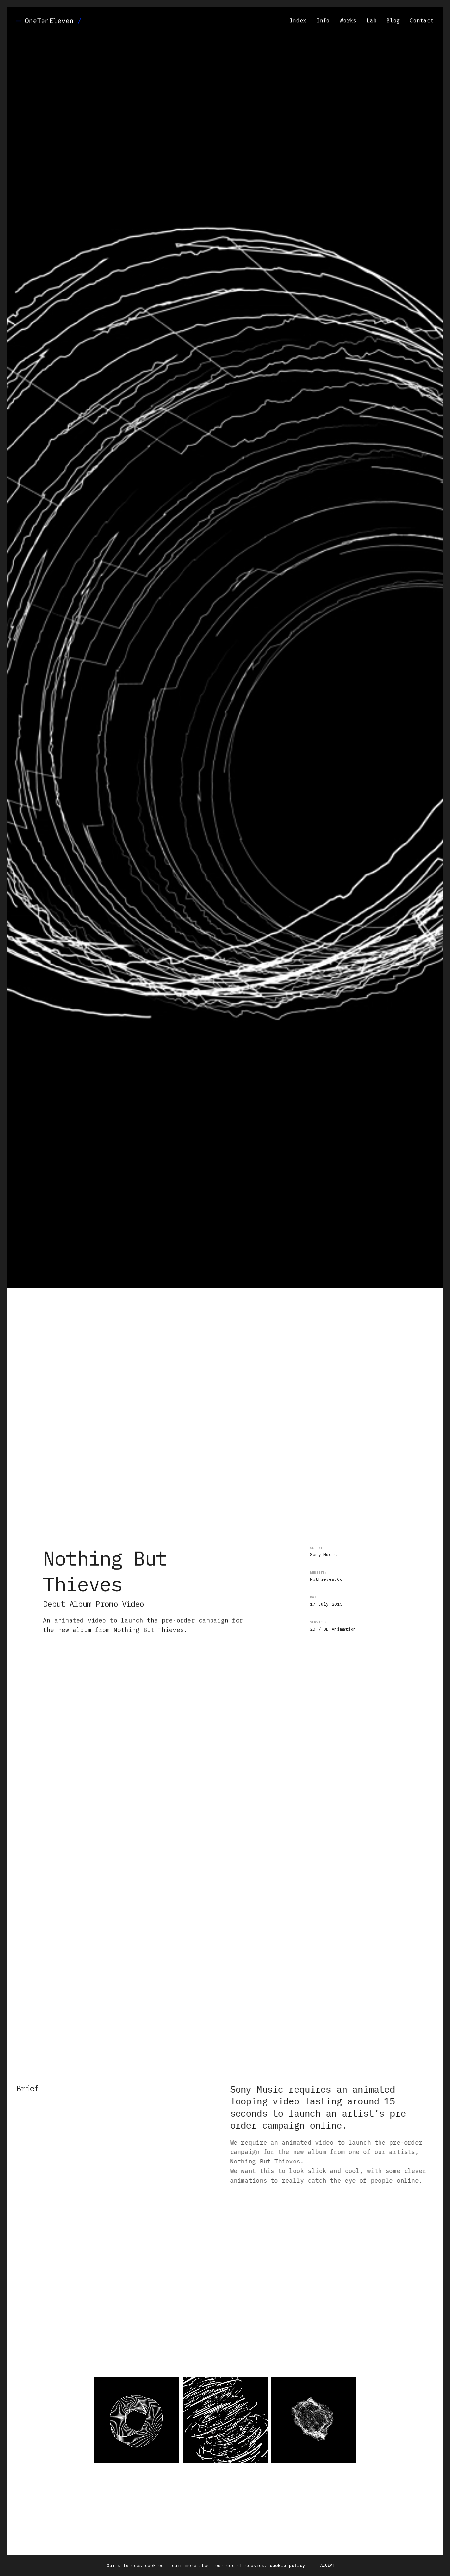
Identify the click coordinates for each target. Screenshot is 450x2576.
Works (348, 21)
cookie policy (287, 2566)
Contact (422, 21)
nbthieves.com (328, 1579)
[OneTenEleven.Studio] (49, 21)
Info (323, 21)
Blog (393, 21)
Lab (372, 21)
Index (298, 21)
